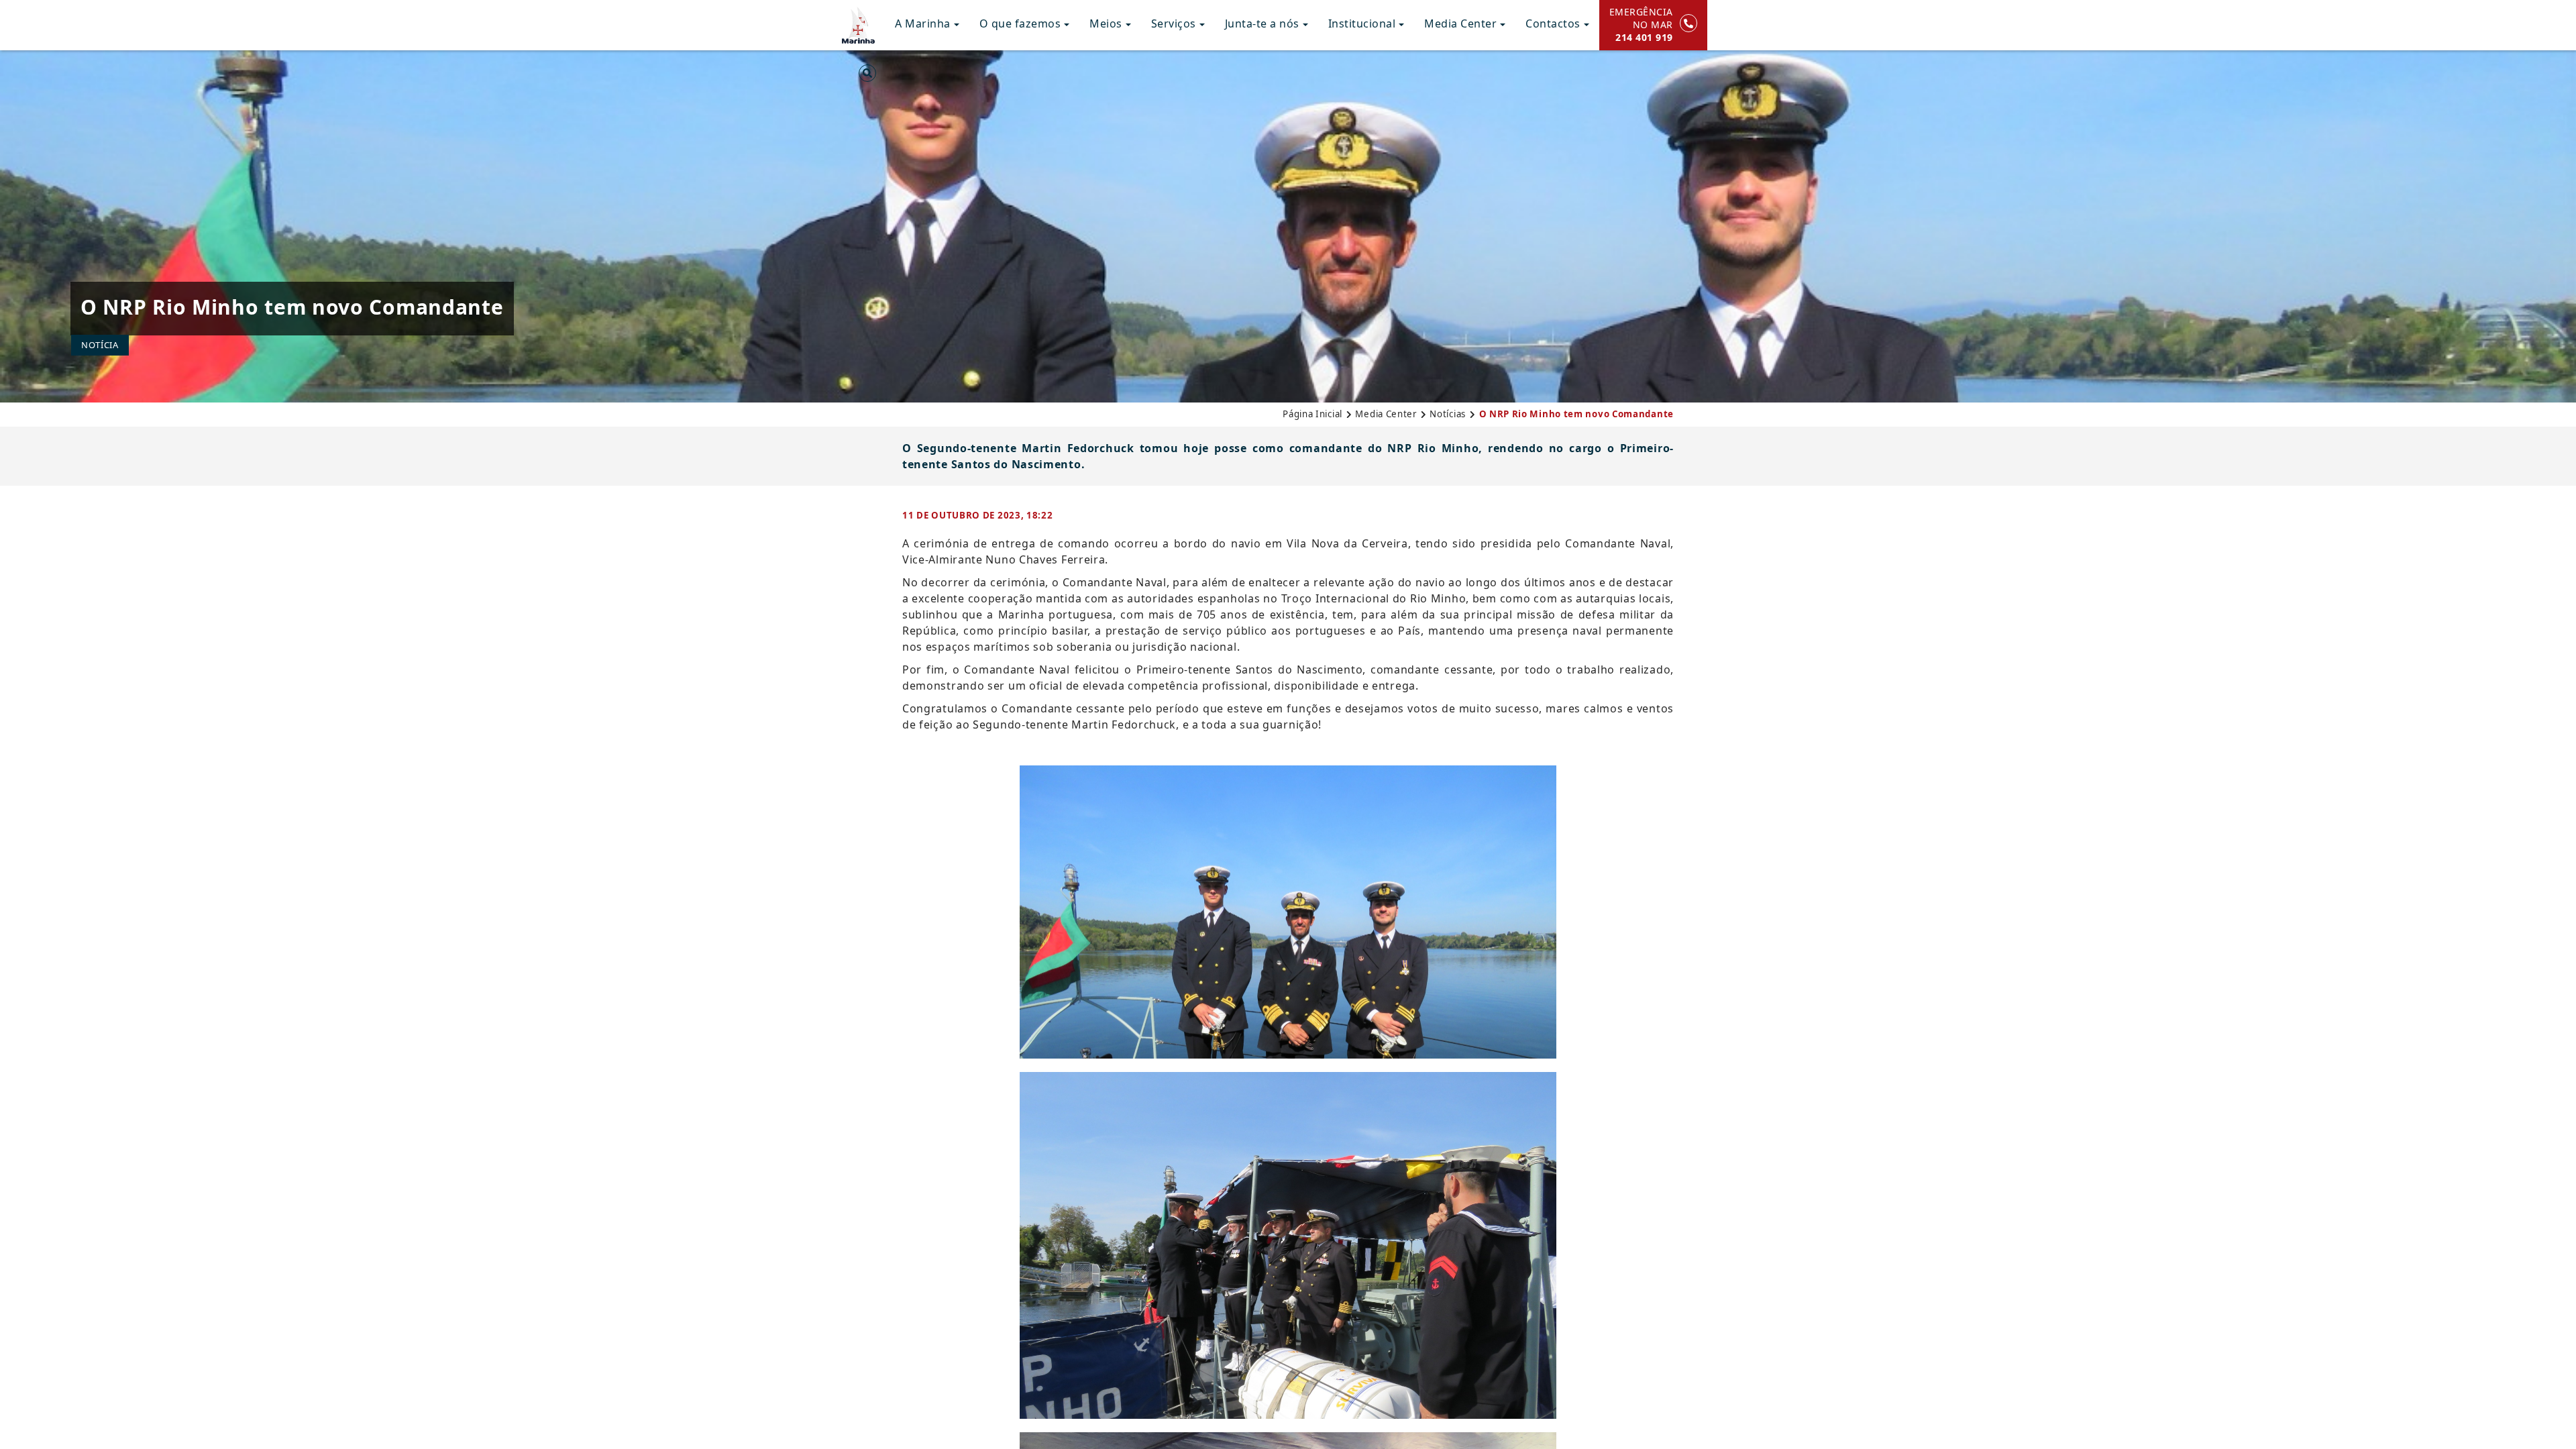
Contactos (1553, 23)
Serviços (1174, 23)
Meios (1106, 23)
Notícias (1448, 414)
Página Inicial (1312, 414)
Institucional (1362, 23)
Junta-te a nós (1262, 23)
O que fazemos (1020, 23)
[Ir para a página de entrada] (858, 23)
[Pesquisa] (867, 76)
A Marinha (923, 23)
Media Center (1460, 23)
